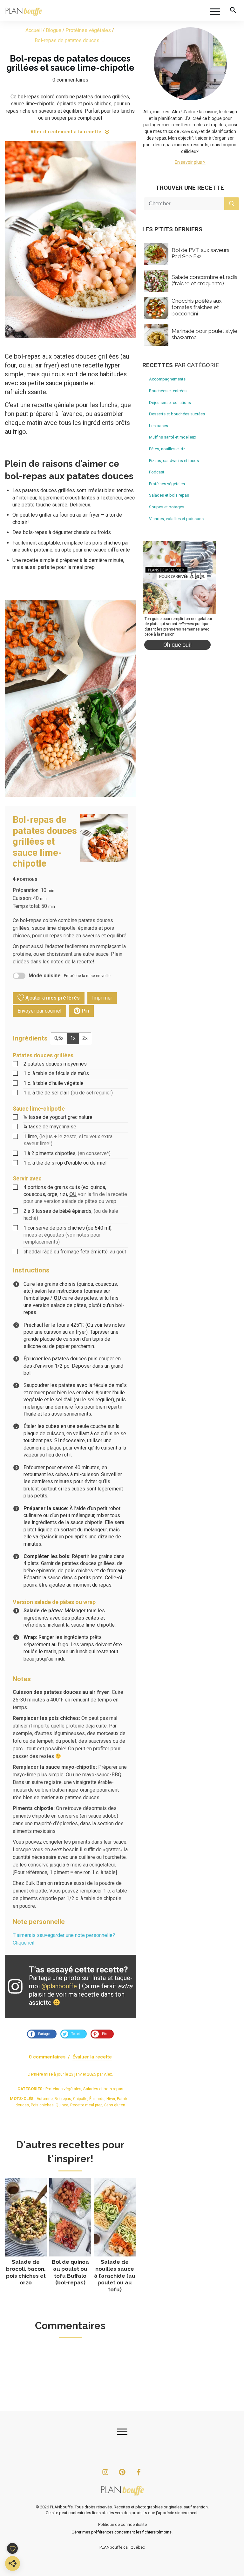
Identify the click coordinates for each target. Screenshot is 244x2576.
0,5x (59, 1038)
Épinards (97, 2099)
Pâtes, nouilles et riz (167, 449)
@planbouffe (59, 1986)
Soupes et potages (167, 507)
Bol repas (63, 2099)
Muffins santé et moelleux (173, 437)
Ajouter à (52, 998)
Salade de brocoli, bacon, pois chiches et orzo (26, 2236)
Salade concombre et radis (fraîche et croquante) (204, 280)
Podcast (157, 472)
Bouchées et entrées (168, 391)
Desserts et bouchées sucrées (177, 414)
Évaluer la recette (92, 2057)
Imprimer (102, 998)
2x (85, 1038)
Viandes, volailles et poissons (176, 519)
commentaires (72, 80)
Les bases (159, 426)
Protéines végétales (63, 2089)
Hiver (111, 2099)
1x (73, 1038)
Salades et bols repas (103, 2089)
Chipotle (80, 2099)
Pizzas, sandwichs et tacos (174, 461)
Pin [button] (85, 1011)
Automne (45, 2099)
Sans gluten (115, 2105)
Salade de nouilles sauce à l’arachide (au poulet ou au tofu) (115, 2236)
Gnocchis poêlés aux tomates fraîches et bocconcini (197, 307)
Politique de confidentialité (122, 2524)
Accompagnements (167, 379)
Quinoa (62, 2105)
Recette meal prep (86, 2105)
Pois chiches (42, 2105)
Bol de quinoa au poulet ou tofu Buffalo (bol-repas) (70, 2236)
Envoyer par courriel (39, 1011)
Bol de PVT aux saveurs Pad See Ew (200, 253)
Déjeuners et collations (170, 403)
